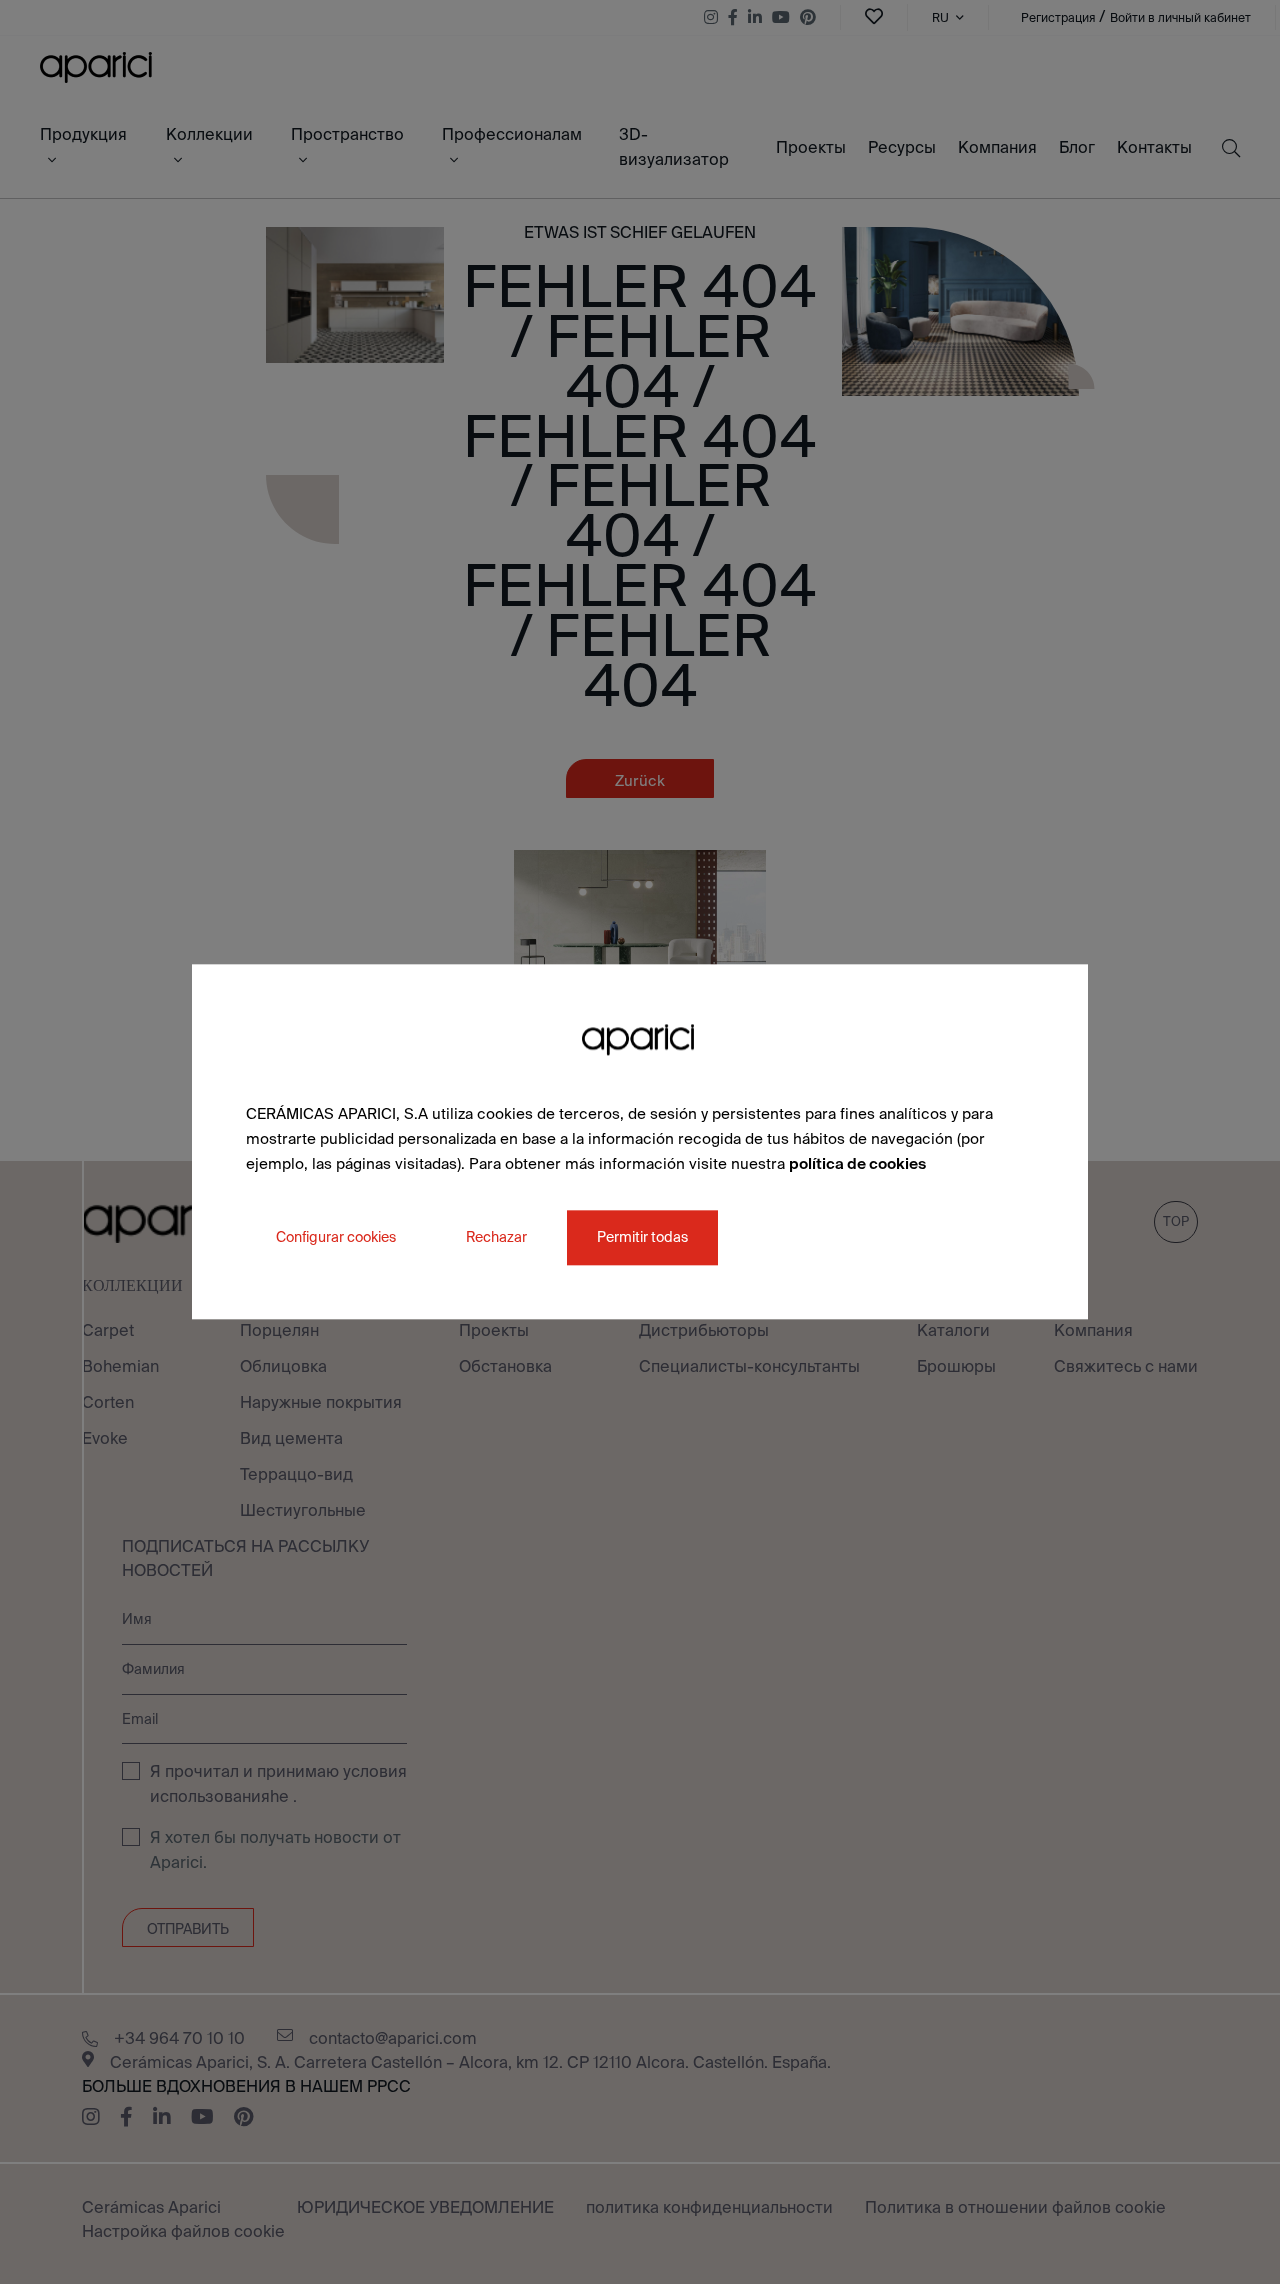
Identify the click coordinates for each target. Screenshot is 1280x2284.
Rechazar (496, 1238)
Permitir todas (642, 1238)
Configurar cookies (336, 1238)
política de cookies (857, 1163)
